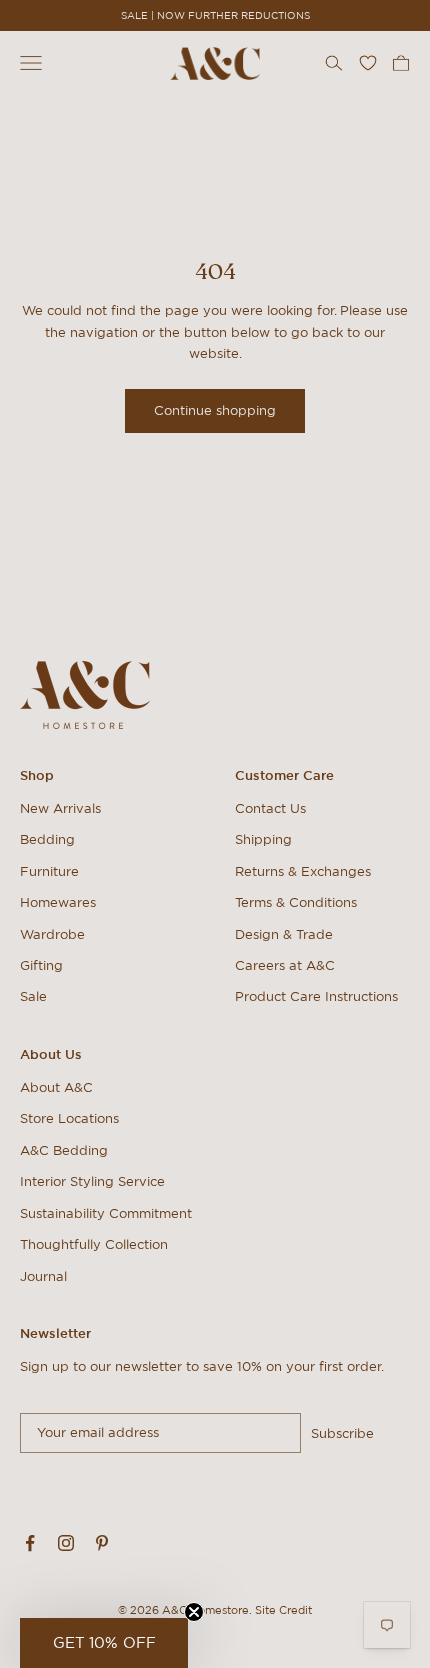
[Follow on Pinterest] (102, 1543)
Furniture (49, 871)
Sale (33, 996)
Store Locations (69, 1118)
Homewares (58, 902)
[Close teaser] (194, 1612)
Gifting (41, 965)
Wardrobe (52, 934)
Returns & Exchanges (303, 871)
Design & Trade (284, 934)
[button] (104, 1643)
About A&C (56, 1087)
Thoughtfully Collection (94, 1244)
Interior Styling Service (92, 1181)
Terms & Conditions (296, 902)
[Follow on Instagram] (66, 1543)
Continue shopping (215, 410)
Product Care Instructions (316, 996)
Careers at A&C (285, 965)
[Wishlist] (368, 63)
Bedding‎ (47, 839)
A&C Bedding (64, 1150)
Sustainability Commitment (106, 1213)
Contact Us (270, 808)
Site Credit (283, 1610)
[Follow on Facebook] (30, 1543)
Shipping (263, 839)
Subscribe (342, 1433)
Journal (43, 1276)
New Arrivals (60, 808)
